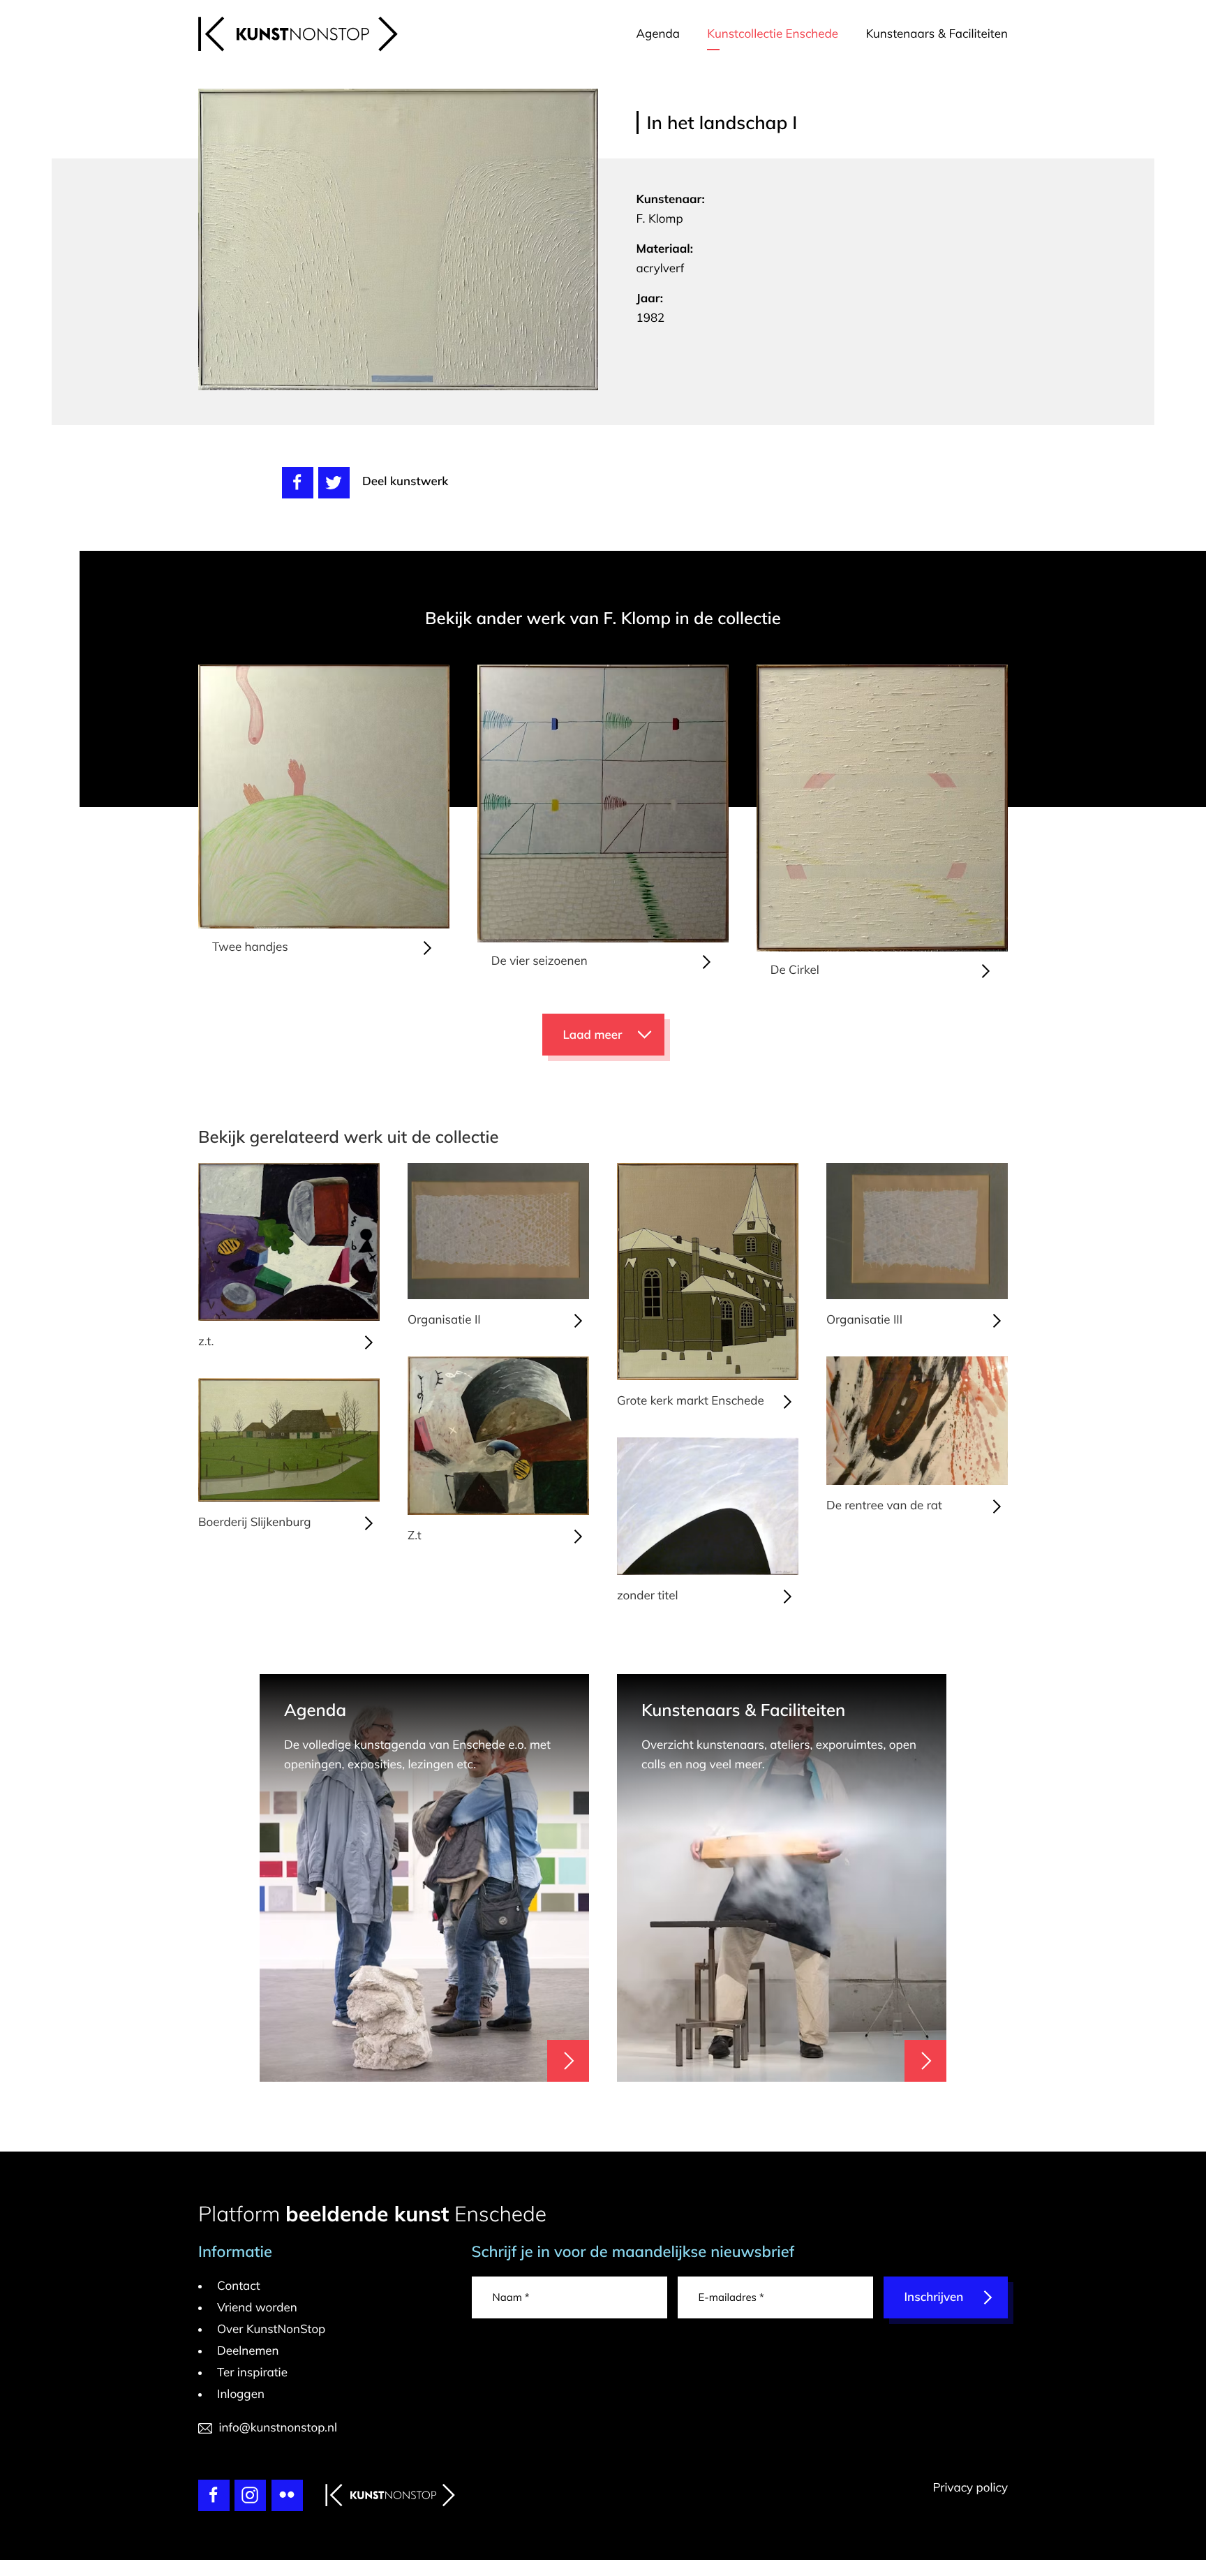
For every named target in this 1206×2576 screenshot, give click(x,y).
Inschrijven (776, 1297)
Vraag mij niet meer (802, 1058)
